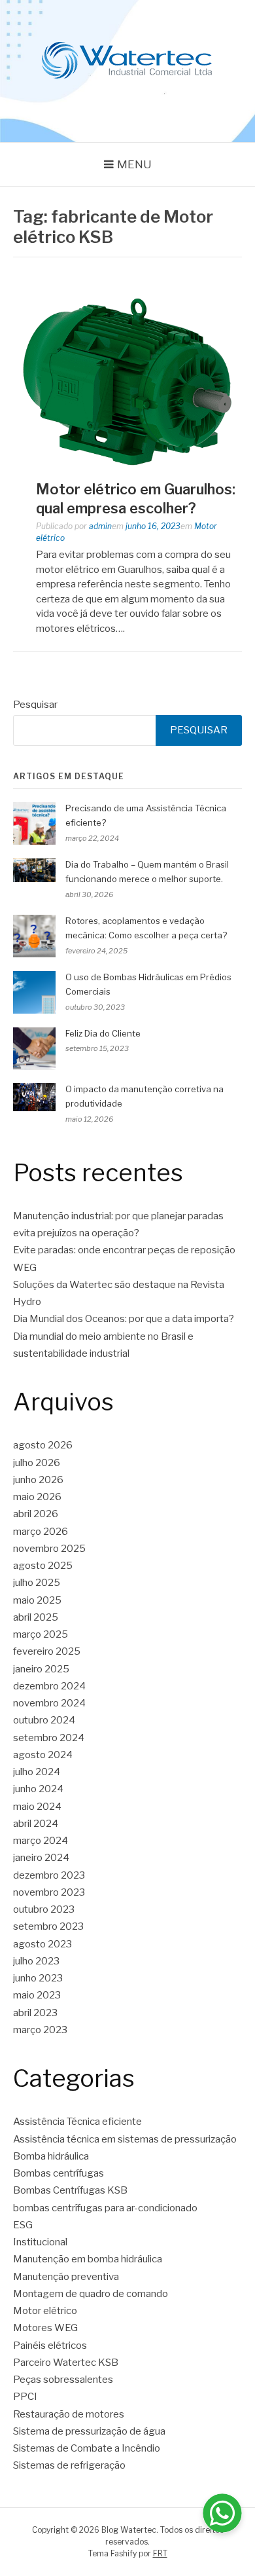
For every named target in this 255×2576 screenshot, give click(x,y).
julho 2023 (36, 1961)
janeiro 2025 (41, 1669)
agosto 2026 (43, 1445)
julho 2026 (37, 1463)
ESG (23, 2225)
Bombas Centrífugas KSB (70, 2190)
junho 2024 (38, 1789)
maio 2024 (37, 1807)
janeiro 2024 (41, 1858)
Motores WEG (45, 2328)
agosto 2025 (43, 1566)
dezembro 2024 (49, 1686)
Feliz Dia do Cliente (103, 1033)
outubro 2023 (44, 1909)
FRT (160, 2553)
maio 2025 (37, 1600)
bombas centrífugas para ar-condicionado (105, 2208)
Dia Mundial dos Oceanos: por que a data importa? (124, 1319)
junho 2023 (38, 1978)
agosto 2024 (43, 1755)
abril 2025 (36, 1617)
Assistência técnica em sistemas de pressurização (125, 2139)
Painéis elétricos (50, 2346)
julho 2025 (37, 1583)
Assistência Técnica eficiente (77, 2122)
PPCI (25, 2397)
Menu (134, 164)
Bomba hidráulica (51, 2156)
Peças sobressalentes (63, 2380)
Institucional (40, 2242)
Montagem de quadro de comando (91, 2294)
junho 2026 (38, 1480)
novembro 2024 (49, 1703)
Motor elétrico (45, 2311)
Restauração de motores (69, 2414)
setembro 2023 (48, 1926)
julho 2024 (37, 1772)
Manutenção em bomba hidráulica (88, 2259)
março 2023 (40, 2030)
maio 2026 (37, 1497)
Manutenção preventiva (66, 2277)
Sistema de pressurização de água (89, 2431)
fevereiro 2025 (47, 1651)
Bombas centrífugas (59, 2173)
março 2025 (41, 1634)
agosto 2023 (42, 1944)
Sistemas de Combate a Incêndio (87, 2448)
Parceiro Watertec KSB (66, 2363)
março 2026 (41, 1532)
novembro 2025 (49, 1549)
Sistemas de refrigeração (69, 2465)
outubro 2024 (44, 1720)
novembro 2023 (49, 1892)
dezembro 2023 (49, 1875)
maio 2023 (37, 1995)
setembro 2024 (49, 1738)
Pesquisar (35, 705)
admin (100, 526)
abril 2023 (35, 2013)
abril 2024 (36, 1824)
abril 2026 (36, 1514)
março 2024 (41, 1841)
